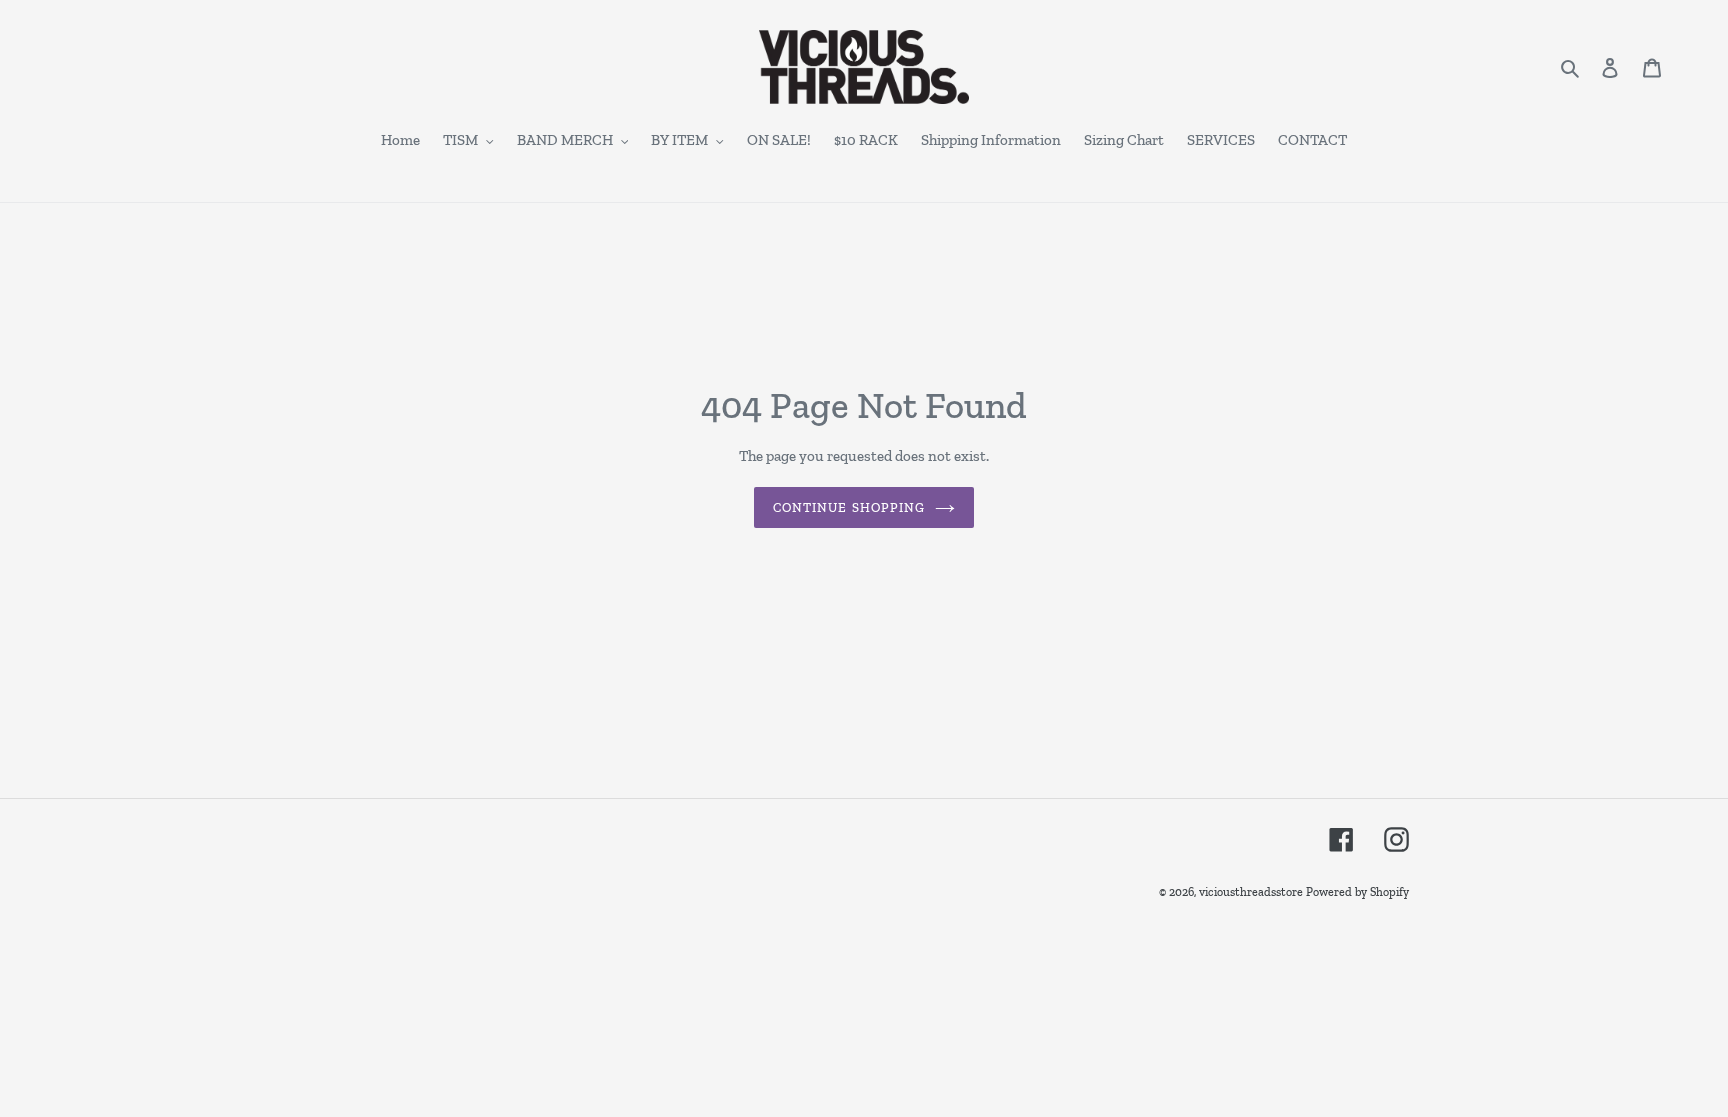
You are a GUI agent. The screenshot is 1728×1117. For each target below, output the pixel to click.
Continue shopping (849, 507)
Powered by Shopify (1357, 892)
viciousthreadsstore (1251, 892)
